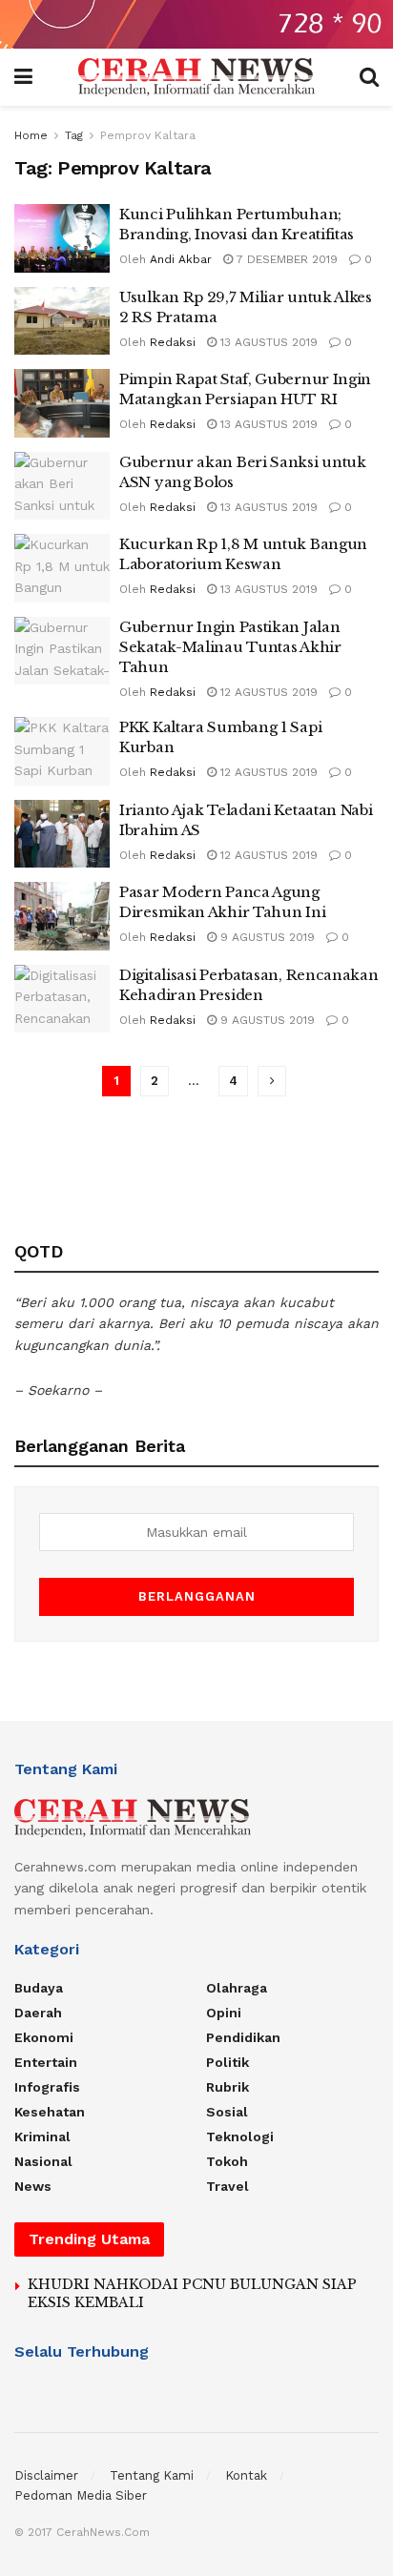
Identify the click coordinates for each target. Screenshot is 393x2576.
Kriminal (42, 2136)
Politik (228, 2062)
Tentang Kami (152, 2475)
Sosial (227, 2112)
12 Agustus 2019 (267, 692)
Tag (74, 135)
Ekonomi (44, 2037)
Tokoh (227, 2161)
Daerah (38, 2013)
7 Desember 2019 (285, 259)
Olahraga (237, 1988)
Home (31, 135)
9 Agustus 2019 (266, 937)
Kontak (246, 2475)
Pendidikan (243, 2037)
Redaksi (173, 342)
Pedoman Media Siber (81, 2495)
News (33, 2186)
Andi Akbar (181, 259)
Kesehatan (50, 2112)
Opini (224, 2013)
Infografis (47, 2087)
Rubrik (228, 2087)
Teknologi (240, 2136)
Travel (228, 2186)
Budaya (39, 1988)
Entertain (46, 2062)
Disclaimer (46, 2475)
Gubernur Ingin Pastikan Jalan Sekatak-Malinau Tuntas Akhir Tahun (230, 647)
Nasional (43, 2161)
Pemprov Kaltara (148, 135)
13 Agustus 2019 (267, 342)
